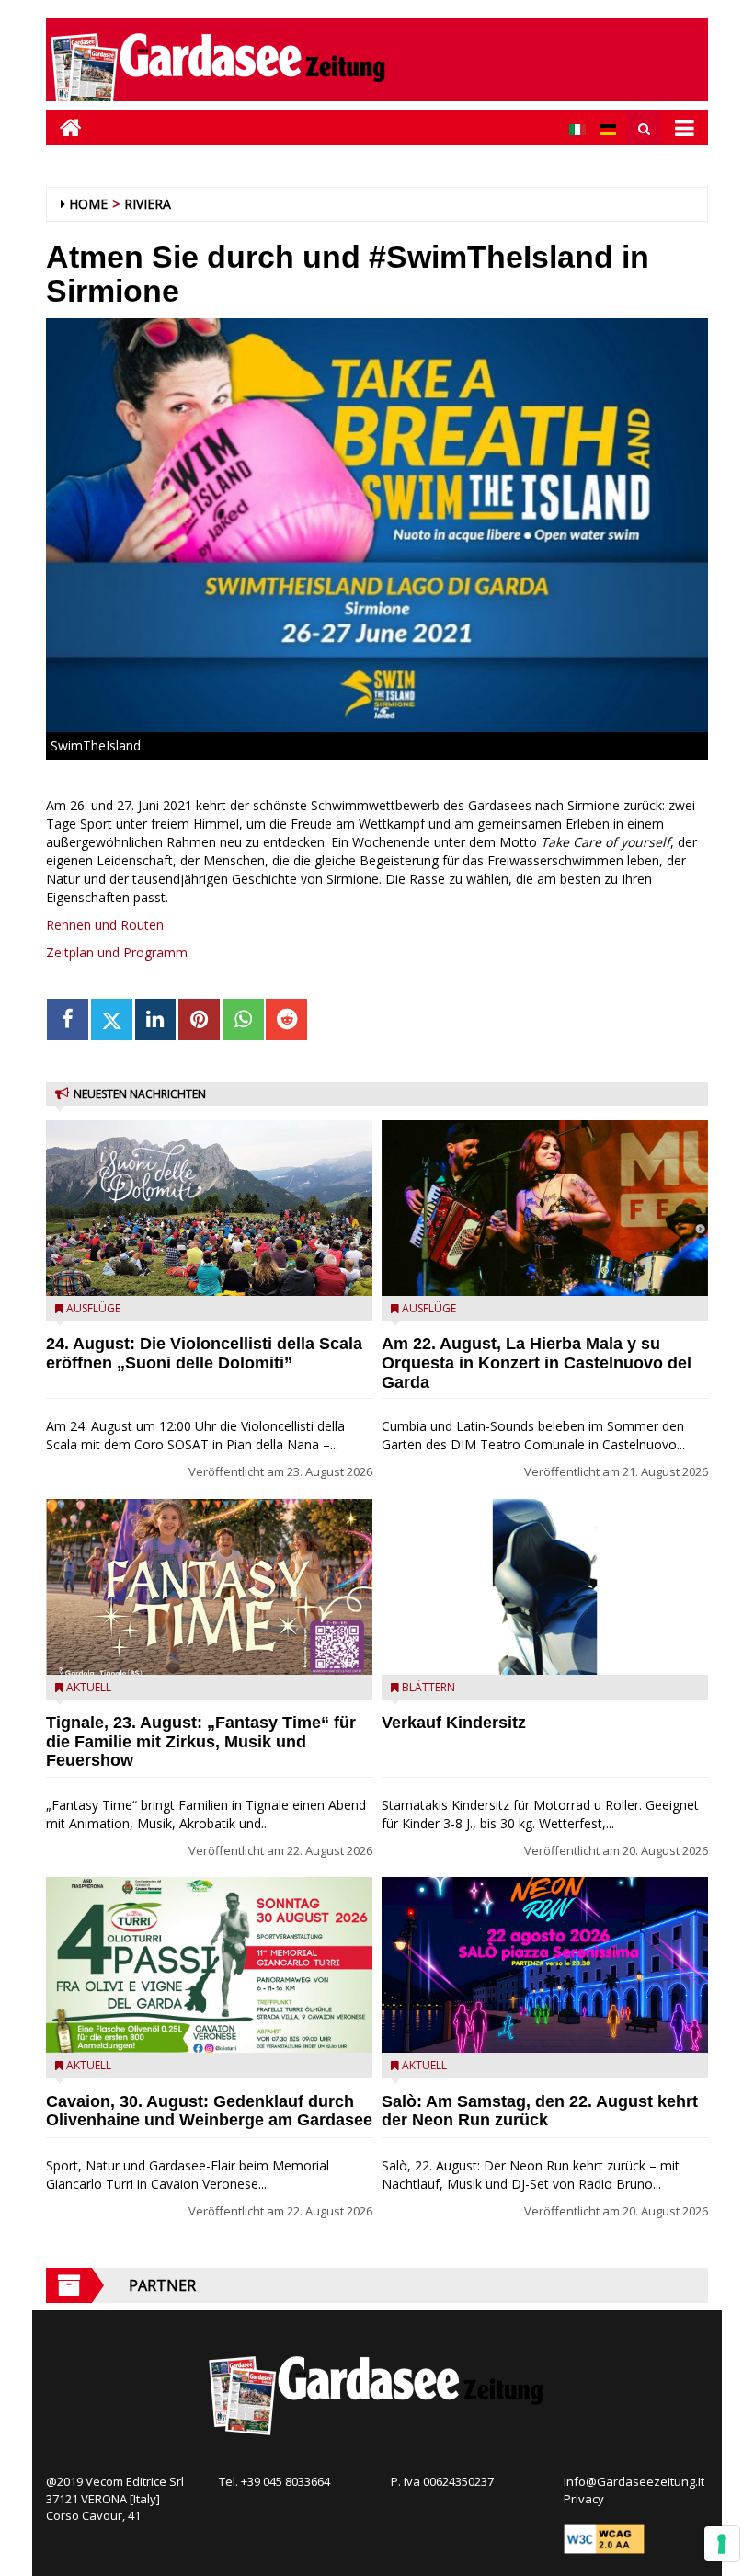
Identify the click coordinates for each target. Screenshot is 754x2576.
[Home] (64, 127)
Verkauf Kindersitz (454, 1723)
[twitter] (112, 1019)
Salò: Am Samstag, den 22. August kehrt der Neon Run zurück (540, 2111)
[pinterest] (199, 1019)
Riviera (148, 204)
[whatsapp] (243, 1019)
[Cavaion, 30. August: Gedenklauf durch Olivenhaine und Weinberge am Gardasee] (209, 1965)
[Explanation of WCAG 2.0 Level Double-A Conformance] (604, 2537)
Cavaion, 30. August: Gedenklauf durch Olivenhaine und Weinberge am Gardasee (209, 2111)
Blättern (428, 1687)
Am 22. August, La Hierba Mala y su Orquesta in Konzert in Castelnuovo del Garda (537, 1363)
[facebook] (68, 1019)
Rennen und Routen (105, 925)
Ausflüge (93, 1308)
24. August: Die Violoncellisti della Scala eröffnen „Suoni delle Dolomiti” (204, 1353)
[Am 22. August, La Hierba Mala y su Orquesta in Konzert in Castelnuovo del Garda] (545, 1208)
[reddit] (286, 1019)
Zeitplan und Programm (117, 952)
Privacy (584, 2499)
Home (88, 204)
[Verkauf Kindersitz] (545, 1587)
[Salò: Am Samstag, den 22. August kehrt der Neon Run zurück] (545, 1965)
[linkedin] (156, 1019)
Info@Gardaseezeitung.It (634, 2481)
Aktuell (89, 1687)
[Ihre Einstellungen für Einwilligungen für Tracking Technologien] (722, 2544)
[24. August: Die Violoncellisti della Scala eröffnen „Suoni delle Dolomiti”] (209, 1208)
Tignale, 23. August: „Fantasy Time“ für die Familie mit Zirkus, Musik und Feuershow (201, 1742)
